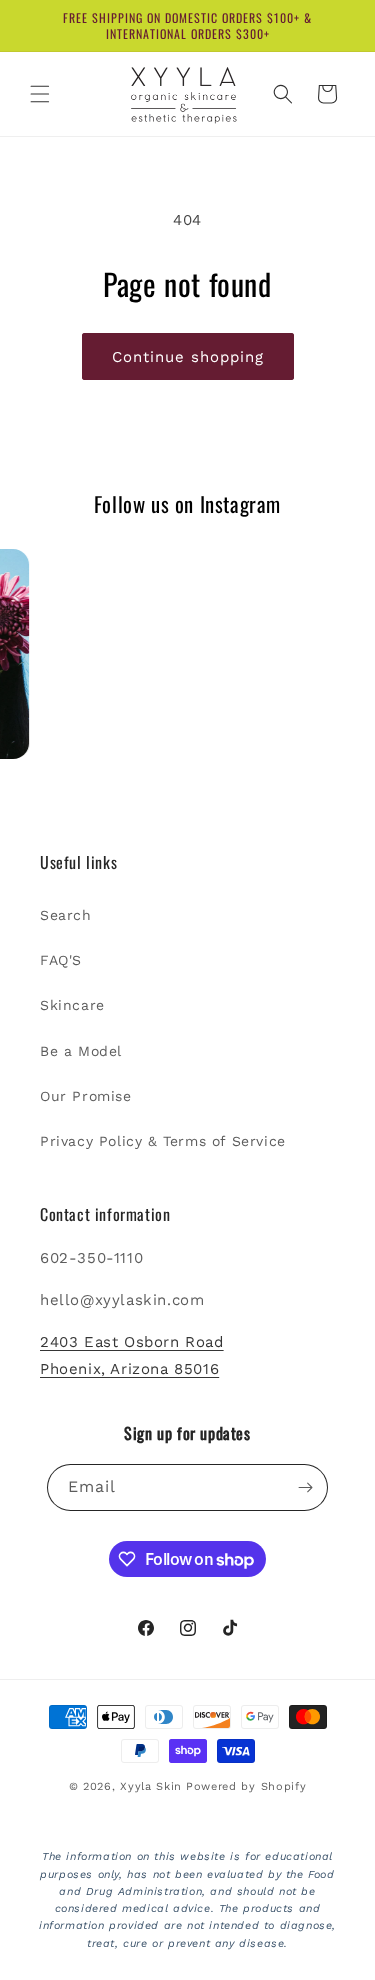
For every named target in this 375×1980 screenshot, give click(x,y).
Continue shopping (188, 357)
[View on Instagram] (134, 654)
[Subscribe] (305, 1487)
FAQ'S (61, 960)
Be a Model (81, 1051)
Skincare (72, 1005)
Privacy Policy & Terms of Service (163, 1141)
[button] (40, 94)
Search (66, 915)
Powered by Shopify (246, 1786)
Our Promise (86, 1096)
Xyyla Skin (151, 1786)
